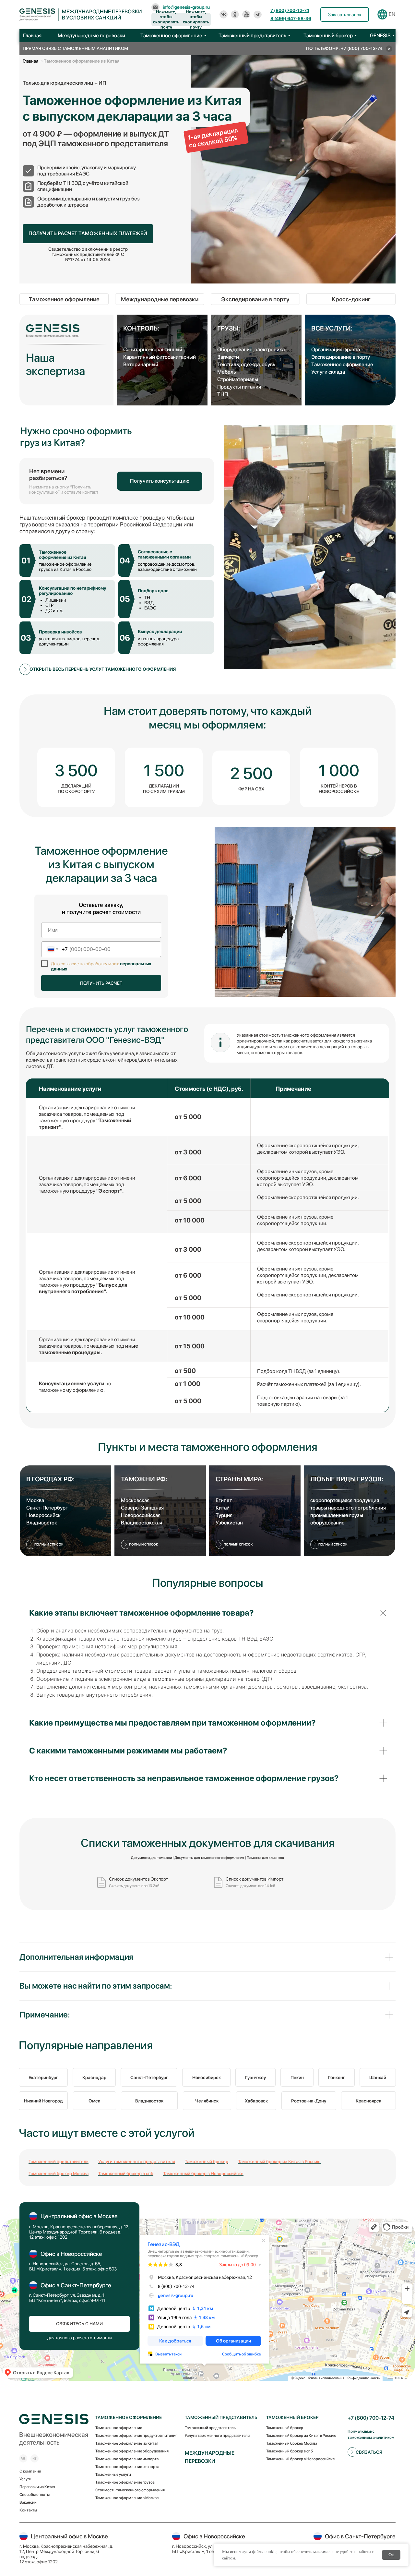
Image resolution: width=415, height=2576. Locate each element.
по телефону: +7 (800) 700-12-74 (344, 48)
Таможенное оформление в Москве (127, 2498)
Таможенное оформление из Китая (127, 2443)
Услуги (25, 2479)
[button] (345, 14)
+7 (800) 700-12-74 (371, 2418)
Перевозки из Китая (37, 2487)
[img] (224, 14)
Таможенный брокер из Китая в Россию (279, 2161)
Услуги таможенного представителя (137, 2161)
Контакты (28, 2510)
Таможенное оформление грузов (125, 2482)
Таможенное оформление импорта (127, 2459)
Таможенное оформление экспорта (127, 2467)
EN (392, 14)
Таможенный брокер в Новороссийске (203, 2173)
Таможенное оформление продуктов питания (136, 2436)
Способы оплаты (35, 2495)
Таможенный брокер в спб (126, 2173)
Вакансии (28, 2502)
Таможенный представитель (59, 2161)
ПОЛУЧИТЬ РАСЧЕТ (101, 983)
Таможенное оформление (119, 2428)
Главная (31, 61)
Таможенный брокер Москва (59, 2173)
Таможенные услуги (113, 2474)
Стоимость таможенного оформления (130, 2490)
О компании (30, 2471)
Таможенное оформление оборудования (132, 2451)
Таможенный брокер (207, 2161)
